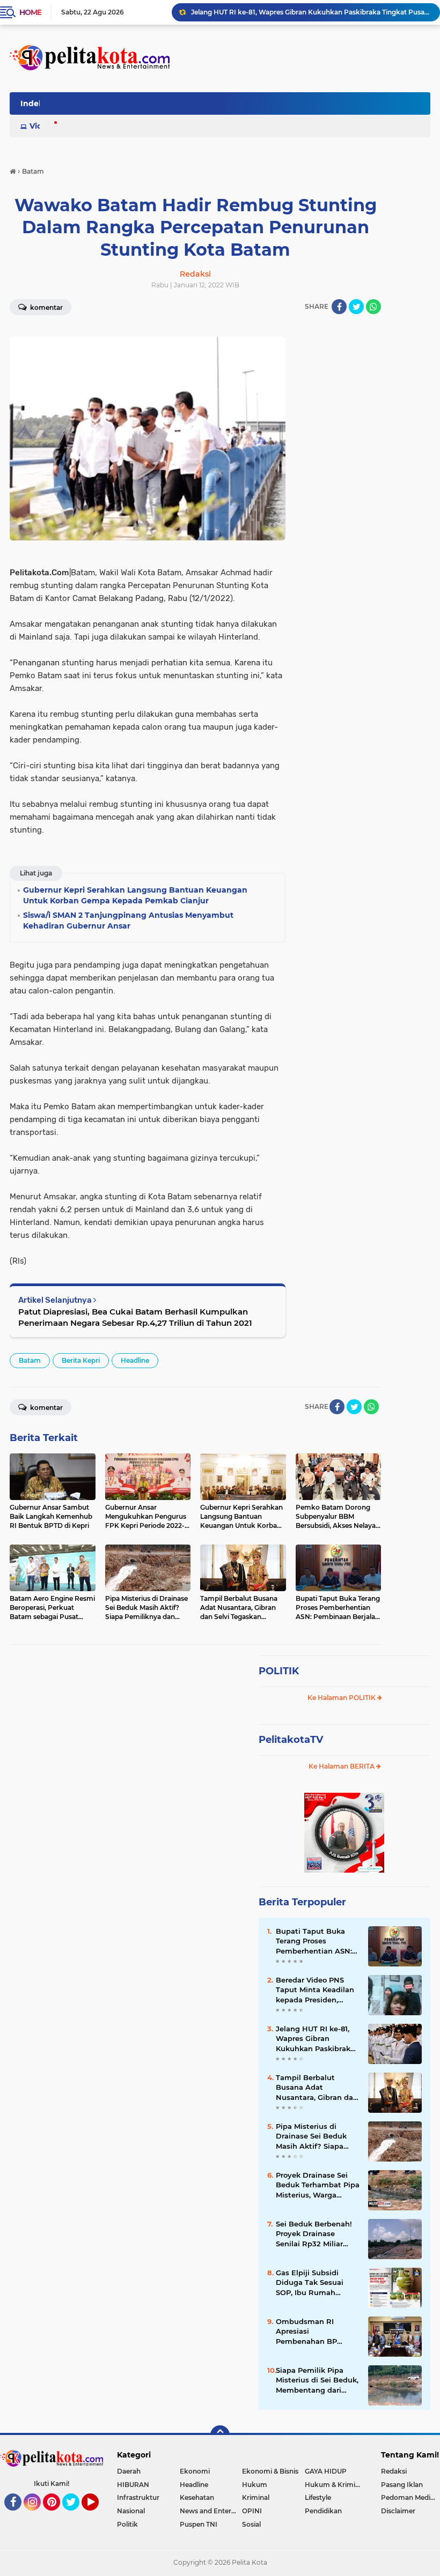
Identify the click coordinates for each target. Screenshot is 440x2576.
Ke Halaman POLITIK (342, 1698)
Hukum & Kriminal (335, 2485)
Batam (30, 1360)
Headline (135, 1360)
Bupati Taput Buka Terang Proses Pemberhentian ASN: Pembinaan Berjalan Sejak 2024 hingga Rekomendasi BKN (314, 1941)
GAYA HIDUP (326, 2471)
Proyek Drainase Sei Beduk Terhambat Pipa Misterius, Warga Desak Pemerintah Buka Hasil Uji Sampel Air (318, 2185)
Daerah (129, 2471)
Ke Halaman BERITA (342, 1766)
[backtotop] (220, 2435)
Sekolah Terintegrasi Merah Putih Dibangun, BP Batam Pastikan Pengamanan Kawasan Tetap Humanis (311, 12)
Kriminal (256, 2497)
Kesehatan (197, 2497)
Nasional (131, 2511)
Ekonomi (195, 2471)
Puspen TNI (199, 2524)
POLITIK (279, 1671)
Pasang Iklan (402, 2485)
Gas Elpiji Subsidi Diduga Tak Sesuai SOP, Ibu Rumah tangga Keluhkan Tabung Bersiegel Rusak (310, 2283)
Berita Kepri (81, 1360)
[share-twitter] (356, 307)
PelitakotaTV (291, 1740)
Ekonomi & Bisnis (270, 2471)
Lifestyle (318, 2497)
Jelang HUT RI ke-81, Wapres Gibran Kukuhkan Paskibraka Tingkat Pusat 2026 (315, 2039)
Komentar (46, 307)
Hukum (255, 2485)
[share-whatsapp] (373, 307)
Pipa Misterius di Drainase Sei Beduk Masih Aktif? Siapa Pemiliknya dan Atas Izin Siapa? (314, 2136)
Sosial (251, 2524)
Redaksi (394, 2471)
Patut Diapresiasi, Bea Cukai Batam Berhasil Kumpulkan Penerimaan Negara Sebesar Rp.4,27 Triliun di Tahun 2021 (135, 1317)
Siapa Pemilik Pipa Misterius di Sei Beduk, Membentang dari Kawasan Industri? (317, 2380)
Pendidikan (323, 2511)
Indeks (34, 103)
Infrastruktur (138, 2497)
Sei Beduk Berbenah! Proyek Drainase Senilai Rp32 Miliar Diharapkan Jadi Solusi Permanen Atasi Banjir (317, 2234)
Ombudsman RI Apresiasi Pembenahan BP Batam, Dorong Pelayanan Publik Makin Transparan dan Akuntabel (316, 2332)
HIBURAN (133, 2485)
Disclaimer (398, 2511)
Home (30, 12)
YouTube (97, 2515)
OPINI (252, 2511)
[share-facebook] (339, 307)
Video (41, 126)
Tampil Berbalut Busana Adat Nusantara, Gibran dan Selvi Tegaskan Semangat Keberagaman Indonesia (317, 2088)
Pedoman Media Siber (410, 2497)
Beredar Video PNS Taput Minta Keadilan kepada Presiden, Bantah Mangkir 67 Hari (315, 1990)
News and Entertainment (211, 2511)
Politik (127, 2524)
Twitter (76, 2515)
